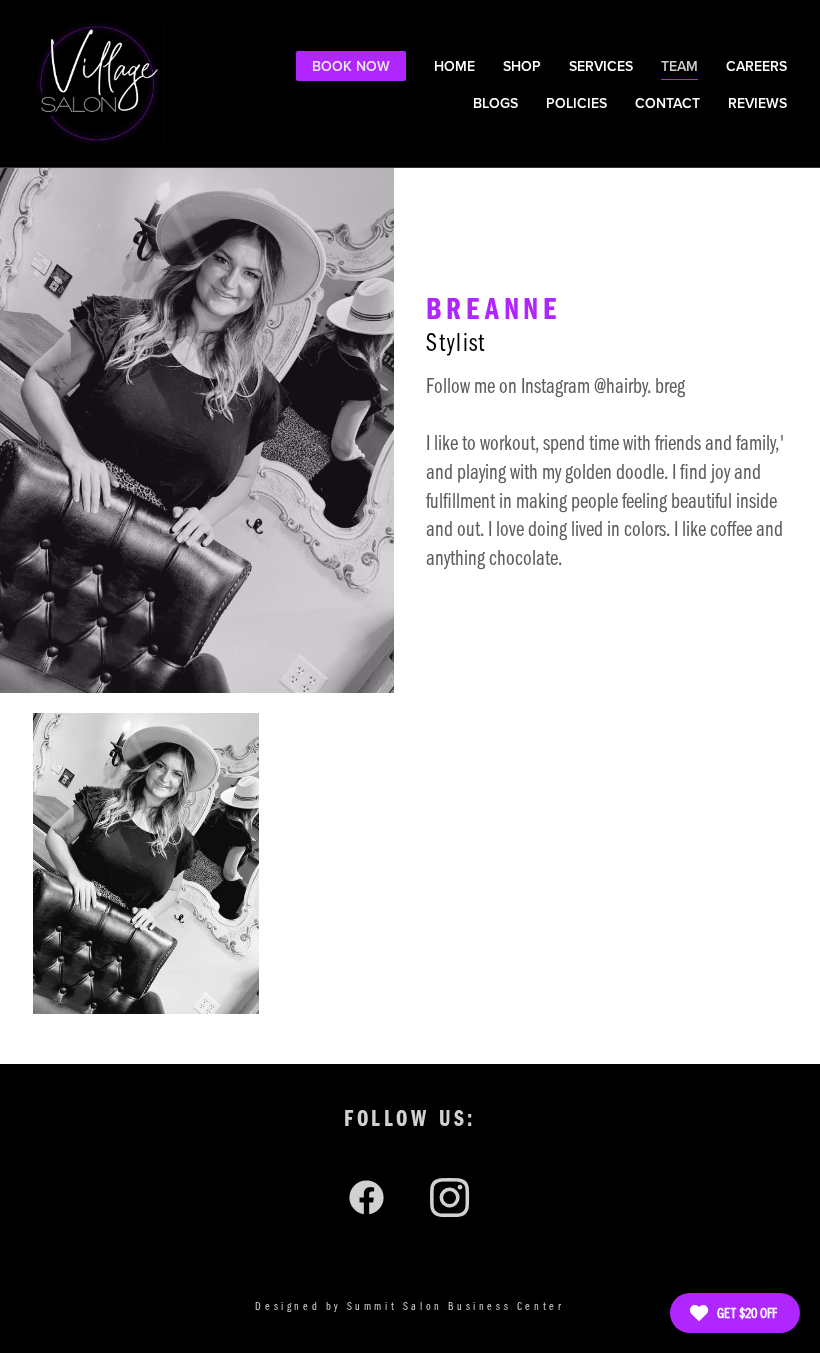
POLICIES (576, 103)
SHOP (522, 66)
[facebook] (368, 1196)
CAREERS (756, 66)
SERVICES (601, 66)
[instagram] (451, 1196)
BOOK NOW (351, 66)
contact (667, 103)
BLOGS (495, 103)
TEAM (679, 66)
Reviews (757, 103)
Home (454, 66)
